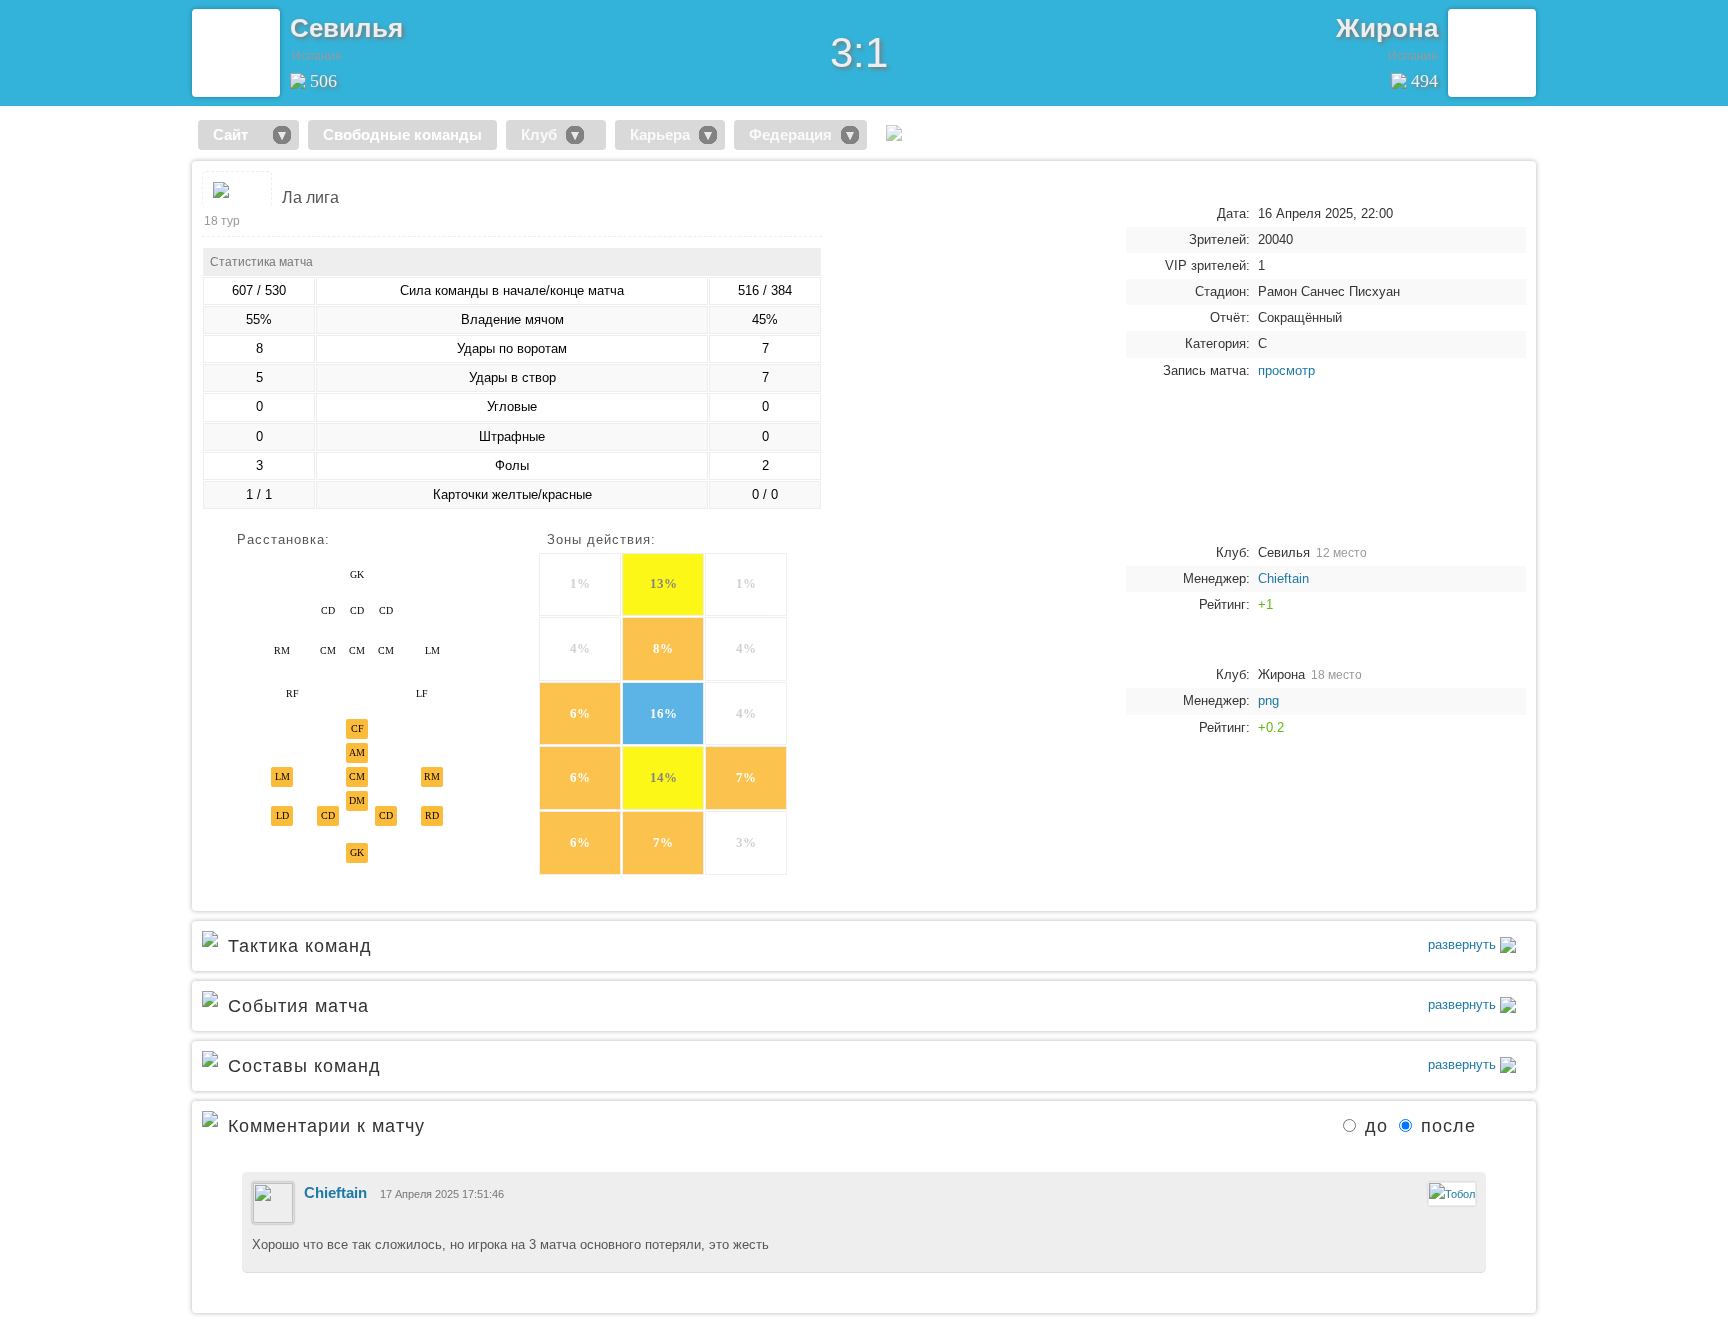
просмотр (1286, 370)
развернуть (1464, 944)
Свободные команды (402, 134)
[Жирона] (1492, 53)
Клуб (539, 134)
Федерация (790, 134)
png (1268, 700)
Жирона (1387, 28)
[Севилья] (236, 53)
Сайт (238, 134)
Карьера (660, 134)
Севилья (346, 28)
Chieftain (1283, 578)
